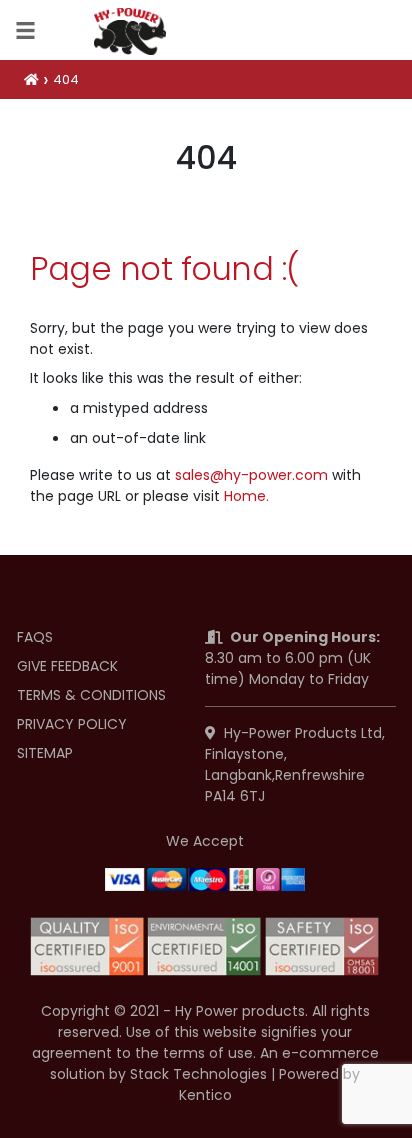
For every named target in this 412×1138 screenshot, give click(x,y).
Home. (246, 496)
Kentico (205, 1095)
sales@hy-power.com (251, 475)
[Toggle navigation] (25, 30)
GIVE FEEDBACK (67, 666)
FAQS (35, 637)
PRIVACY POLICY (72, 724)
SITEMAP (45, 753)
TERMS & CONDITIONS (91, 695)
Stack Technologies (198, 1074)
